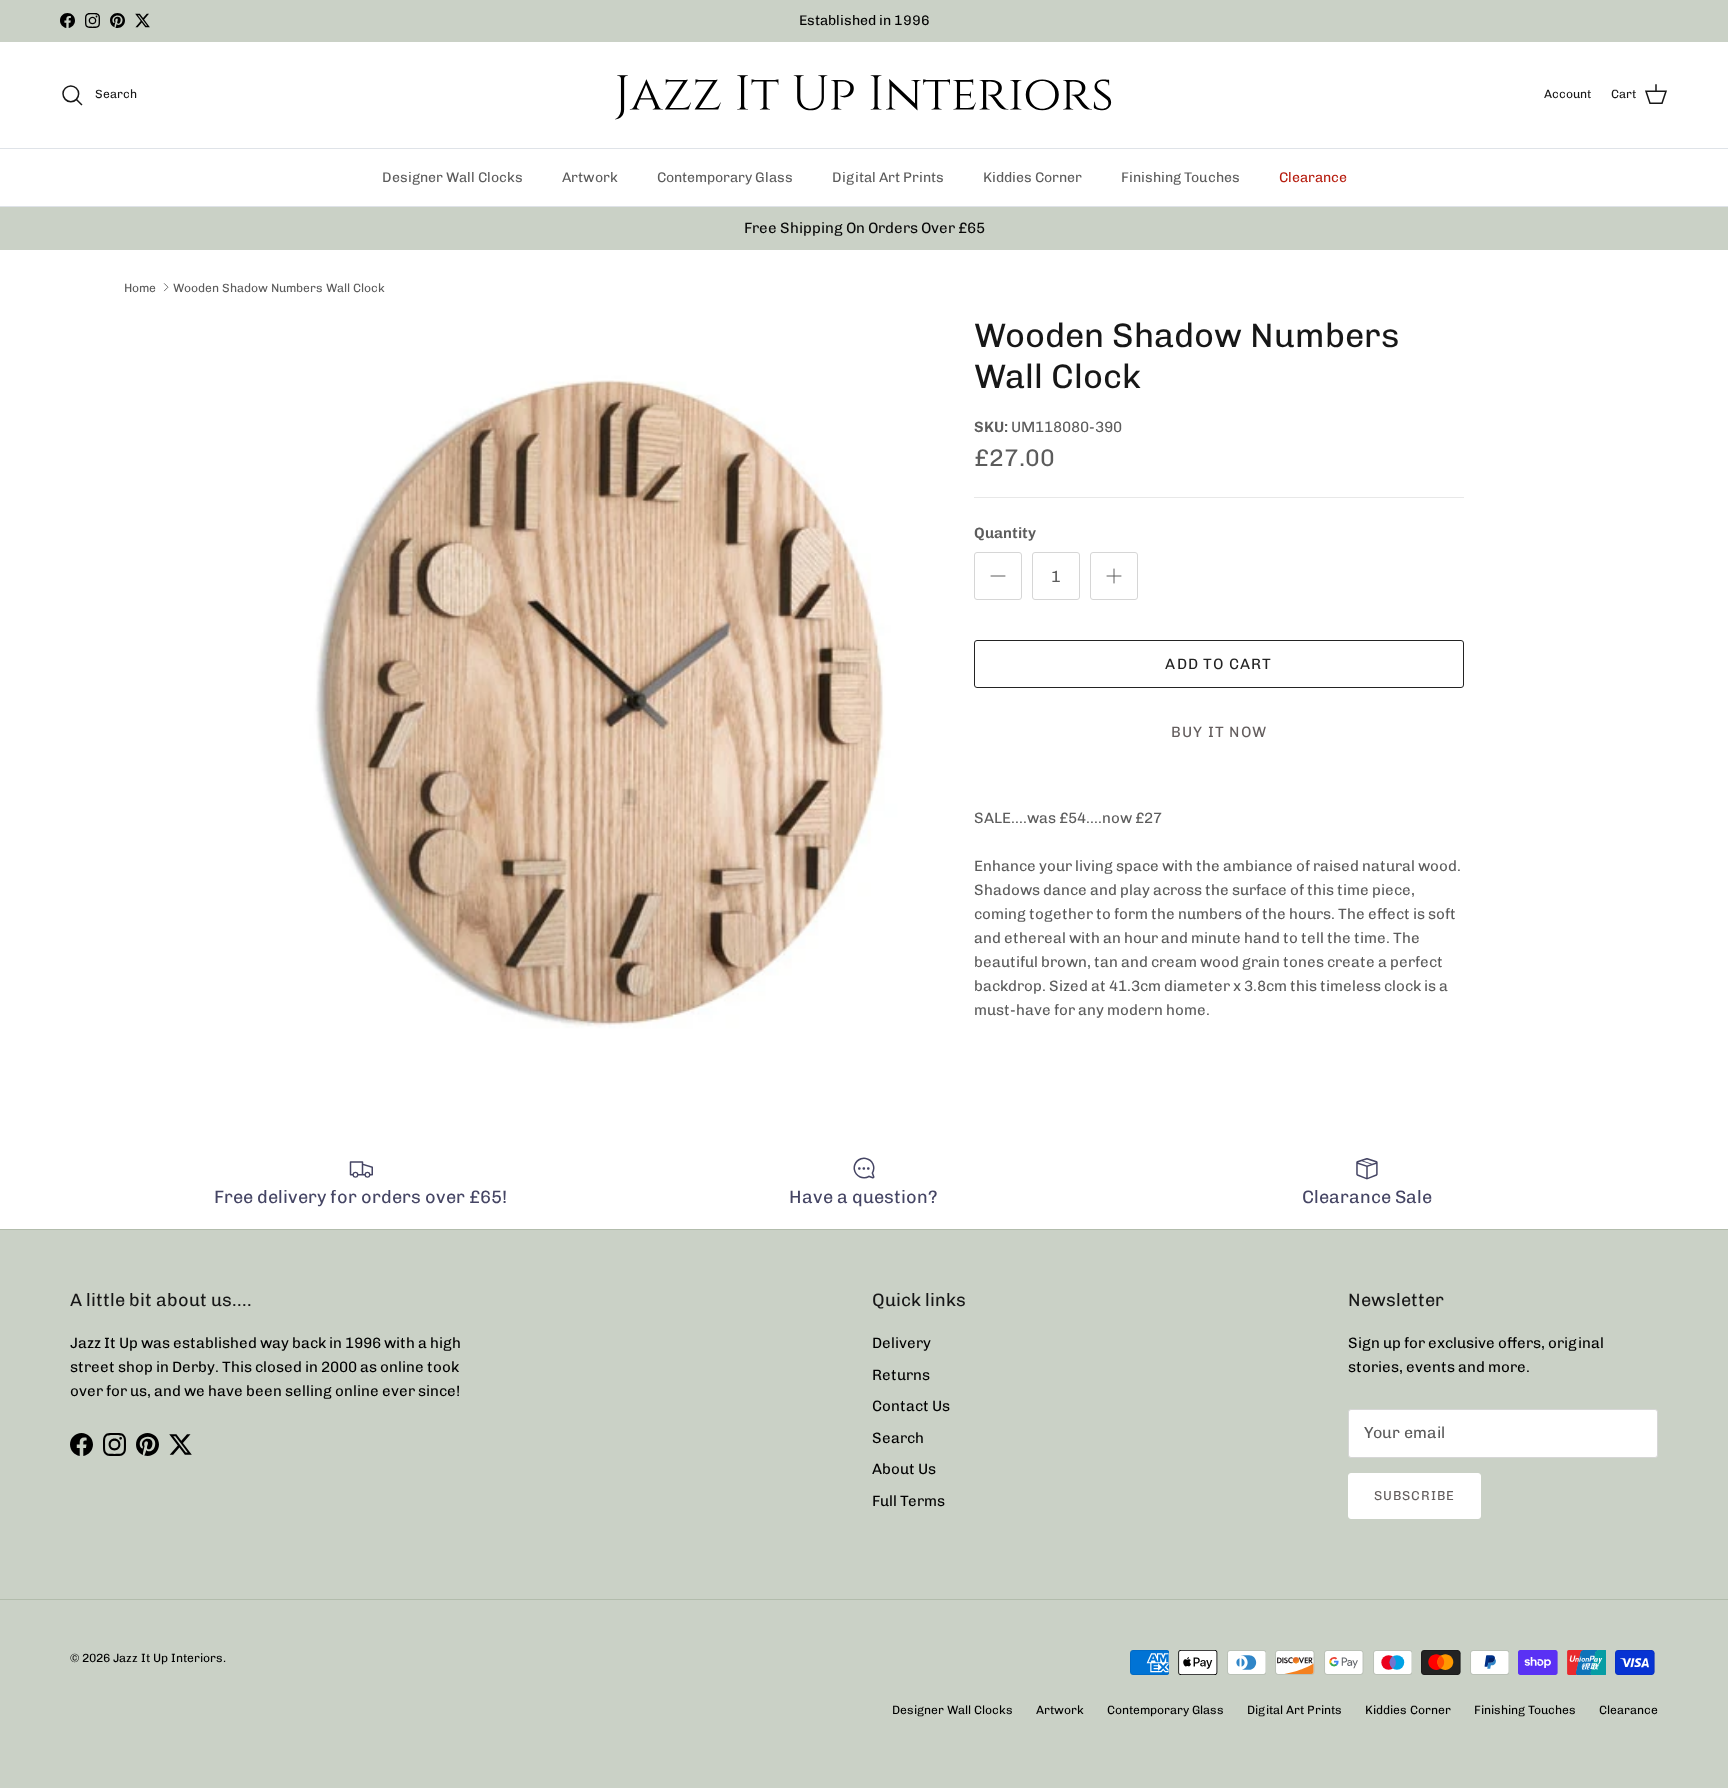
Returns (901, 1375)
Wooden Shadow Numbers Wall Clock (279, 287)
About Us (904, 1469)
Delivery (901, 1343)
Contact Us (911, 1406)
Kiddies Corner (1032, 177)
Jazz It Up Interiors (168, 1658)
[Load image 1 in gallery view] (597, 690)
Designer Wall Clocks (452, 177)
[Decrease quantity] (998, 576)
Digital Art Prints (888, 177)
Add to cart (1218, 664)
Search (898, 1438)
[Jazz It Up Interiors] (864, 95)
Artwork (590, 177)
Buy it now (1219, 732)
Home (140, 287)
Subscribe (1414, 1495)
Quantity (1005, 533)
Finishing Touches (1180, 177)
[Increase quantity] (1114, 576)
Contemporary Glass (725, 177)
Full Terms (908, 1501)
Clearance (1313, 177)
